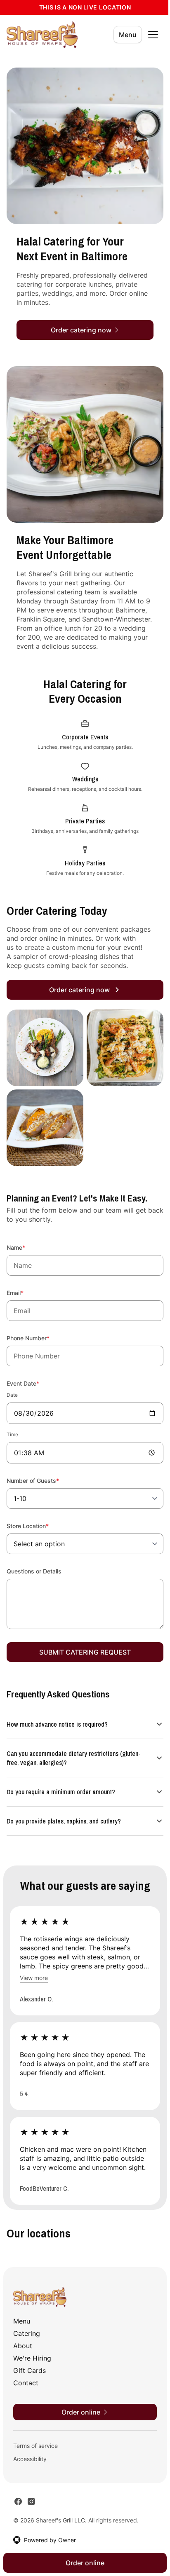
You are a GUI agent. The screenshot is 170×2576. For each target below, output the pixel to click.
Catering (27, 2333)
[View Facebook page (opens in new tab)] (18, 2501)
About (23, 2345)
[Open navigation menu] (153, 35)
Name (27, 1247)
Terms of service (35, 2445)
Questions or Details (34, 1571)
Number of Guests (44, 1480)
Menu (128, 35)
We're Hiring (32, 2358)
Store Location (39, 1526)
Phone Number (39, 1338)
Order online (82, 2563)
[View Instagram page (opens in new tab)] (31, 2501)
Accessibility (30, 2458)
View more (34, 1968)
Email (26, 1293)
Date (12, 1395)
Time (12, 1434)
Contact (26, 2382)
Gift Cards (30, 2370)
